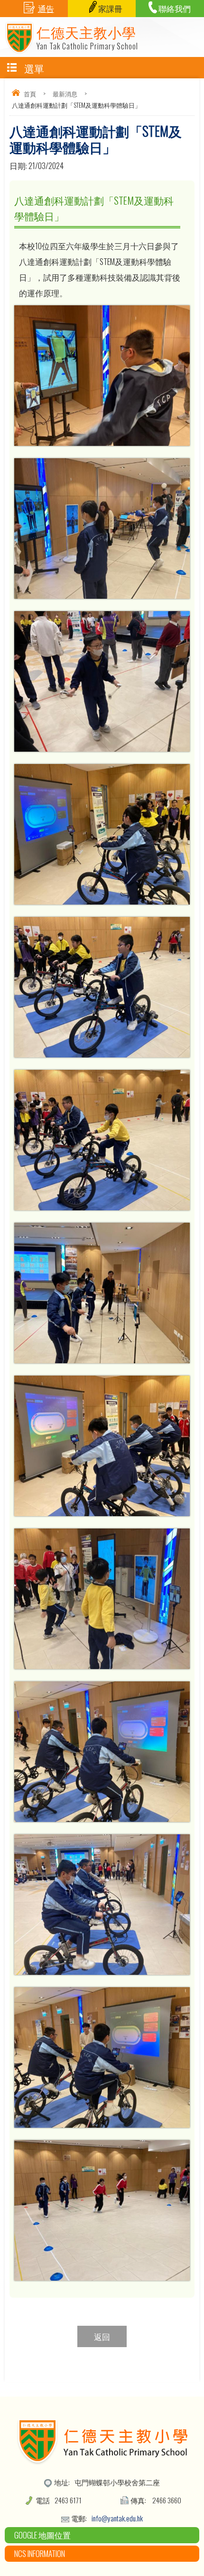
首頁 (30, 94)
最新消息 (65, 94)
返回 (102, 2336)
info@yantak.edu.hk (117, 2518)
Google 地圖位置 (42, 2535)
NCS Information (40, 2553)
